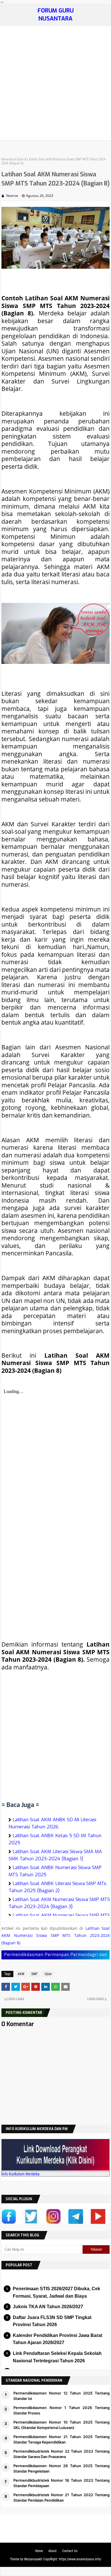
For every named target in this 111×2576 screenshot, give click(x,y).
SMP (34, 1974)
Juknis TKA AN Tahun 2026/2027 (48, 2307)
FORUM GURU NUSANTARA (56, 15)
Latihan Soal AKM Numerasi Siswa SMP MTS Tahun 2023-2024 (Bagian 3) (59, 1903)
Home (39, 2551)
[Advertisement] (55, 85)
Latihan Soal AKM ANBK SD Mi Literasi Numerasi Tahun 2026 (52, 1823)
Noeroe (12, 196)
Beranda (7, 159)
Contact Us (70, 2551)
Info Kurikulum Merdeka (21, 2174)
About (53, 2551)
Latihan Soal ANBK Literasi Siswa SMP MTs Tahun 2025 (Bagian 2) (57, 1887)
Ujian (20, 159)
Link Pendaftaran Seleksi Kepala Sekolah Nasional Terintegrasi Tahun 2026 (57, 2357)
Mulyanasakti (33, 2559)
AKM (21, 1974)
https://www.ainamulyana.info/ (80, 2559)
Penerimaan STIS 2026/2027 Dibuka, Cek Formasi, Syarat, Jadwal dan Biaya (56, 2292)
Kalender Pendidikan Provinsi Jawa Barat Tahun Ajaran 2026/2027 (57, 2339)
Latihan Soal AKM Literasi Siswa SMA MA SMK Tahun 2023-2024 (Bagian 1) (55, 1855)
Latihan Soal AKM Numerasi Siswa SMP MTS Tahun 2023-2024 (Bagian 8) (55, 1935)
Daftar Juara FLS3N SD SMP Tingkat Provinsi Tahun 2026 (52, 2321)
